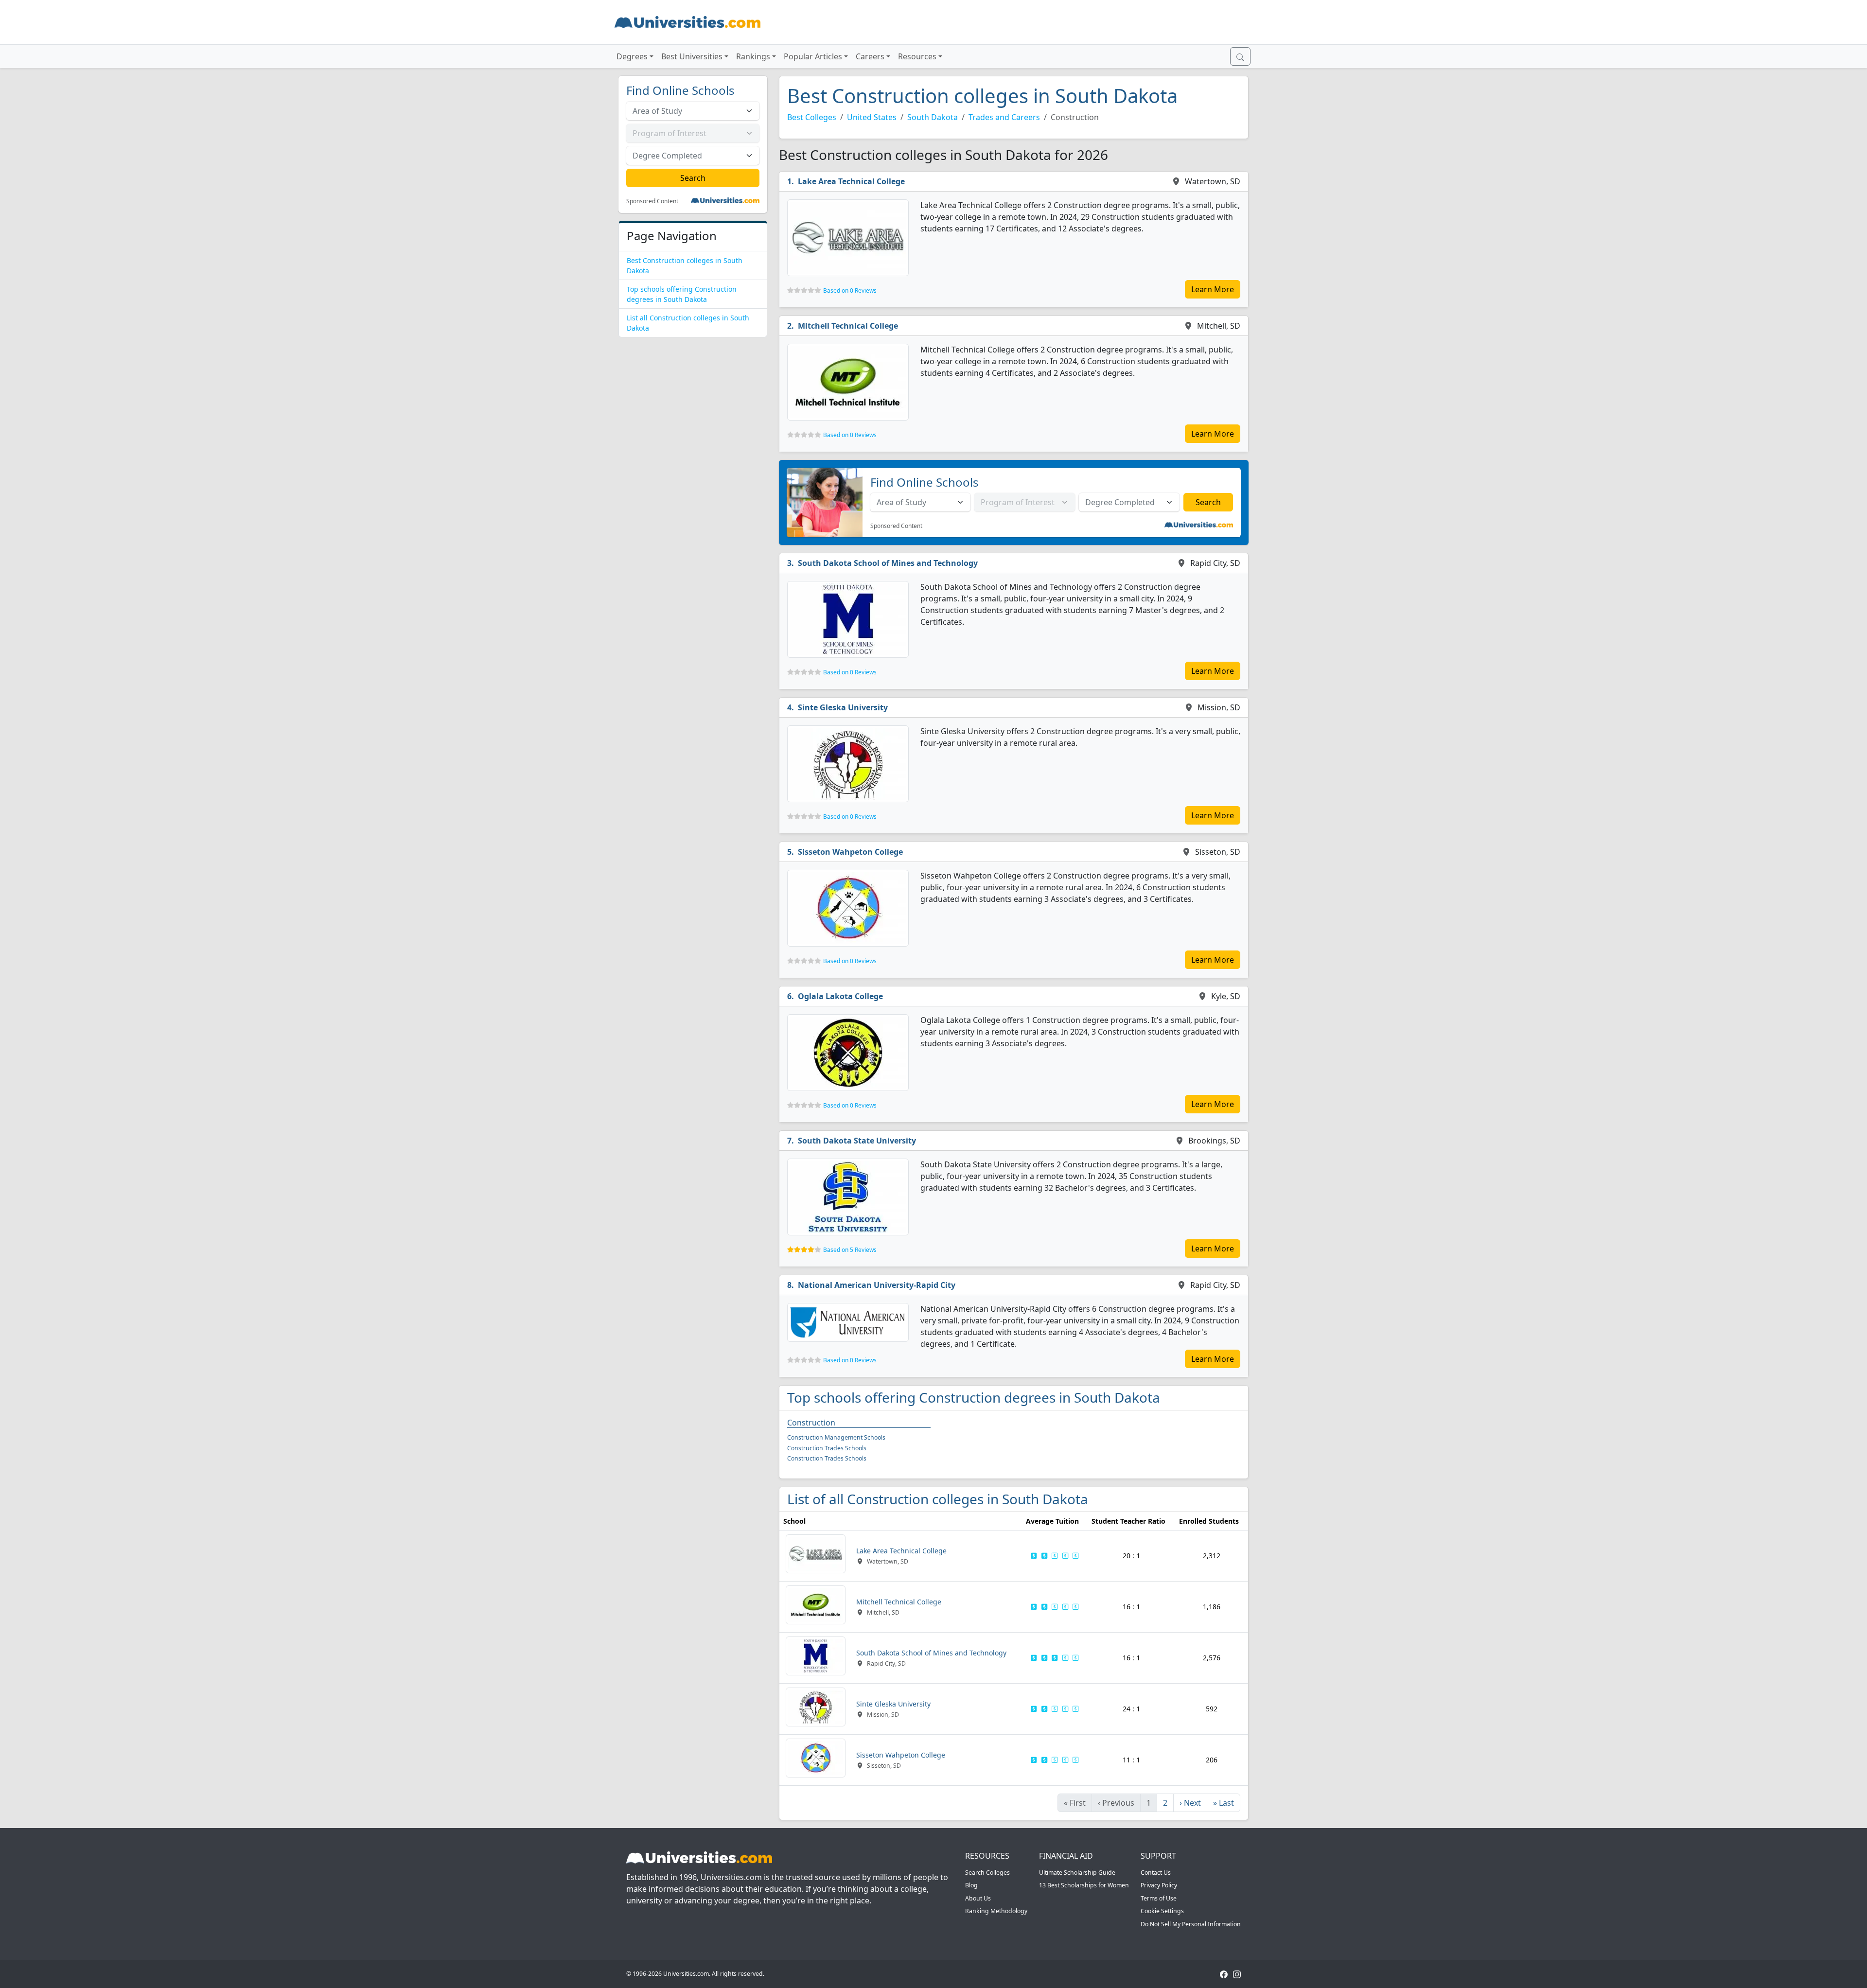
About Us (978, 1898)
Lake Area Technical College (851, 181)
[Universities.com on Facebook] (1224, 1974)
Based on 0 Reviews (850, 290)
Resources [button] (917, 56)
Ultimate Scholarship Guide (1077, 1873)
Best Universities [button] (692, 56)
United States (872, 117)
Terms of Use (1159, 1898)
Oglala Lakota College (840, 996)
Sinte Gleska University (843, 707)
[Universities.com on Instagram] (1237, 1974)
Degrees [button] (632, 56)
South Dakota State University (857, 1141)
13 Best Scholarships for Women (1084, 1885)
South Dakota (933, 117)
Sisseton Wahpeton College (850, 852)
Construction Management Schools (836, 1437)
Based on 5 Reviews (850, 1250)
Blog (971, 1885)
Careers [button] (870, 56)
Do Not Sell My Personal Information (1191, 1924)
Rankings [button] (753, 56)
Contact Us (1156, 1873)
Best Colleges (812, 117)
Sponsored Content (652, 201)
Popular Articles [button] (813, 56)
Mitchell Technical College (848, 326)
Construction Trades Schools (827, 1448)
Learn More (1213, 289)
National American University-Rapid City (877, 1285)
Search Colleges (987, 1873)
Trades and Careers (1004, 117)
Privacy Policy (1159, 1885)
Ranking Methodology (996, 1911)
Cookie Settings (1162, 1911)
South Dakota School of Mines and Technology (888, 563)
